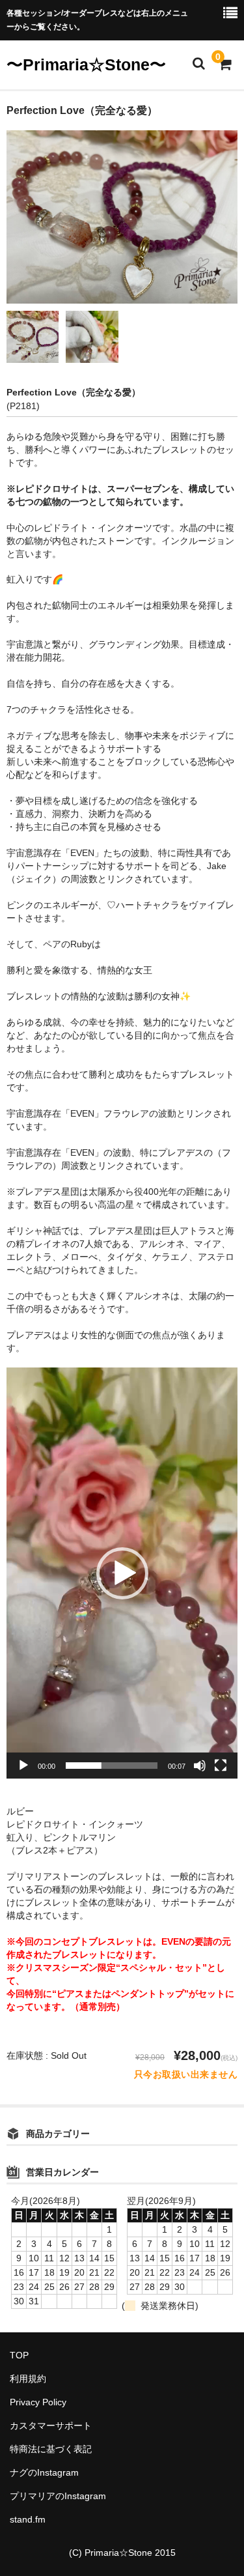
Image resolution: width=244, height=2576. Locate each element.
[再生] (23, 1766)
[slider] (112, 1766)
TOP (19, 2355)
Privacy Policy (38, 2402)
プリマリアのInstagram (58, 2496)
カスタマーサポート (51, 2426)
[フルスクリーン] (221, 1766)
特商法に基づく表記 (51, 2449)
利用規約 (28, 2379)
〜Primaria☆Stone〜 (86, 64)
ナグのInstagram (44, 2472)
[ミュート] (200, 1766)
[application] (122, 1573)
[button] (122, 1573)
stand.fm (28, 2519)
